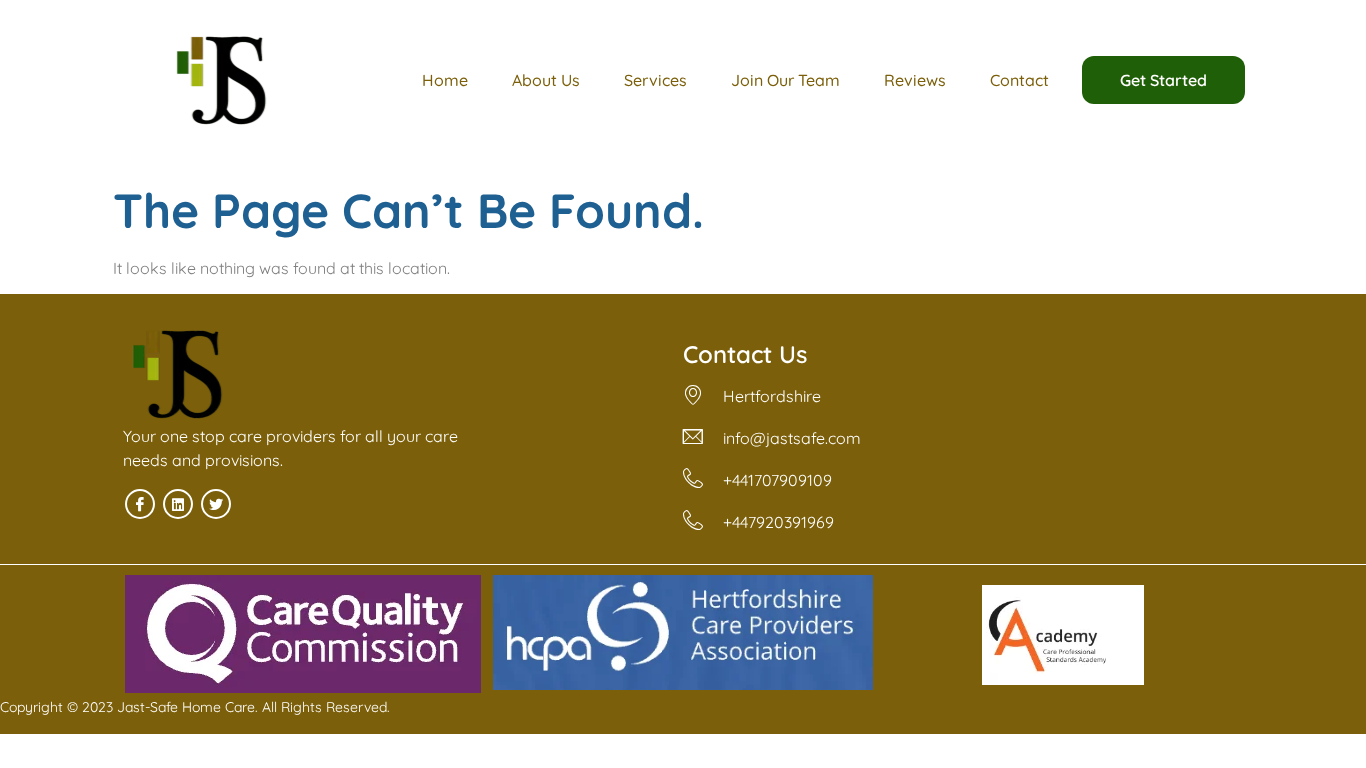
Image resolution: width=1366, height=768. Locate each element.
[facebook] (140, 504)
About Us (546, 80)
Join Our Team (785, 80)
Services (655, 80)
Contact (1019, 80)
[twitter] (216, 504)
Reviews (915, 80)
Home (445, 80)
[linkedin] (178, 504)
